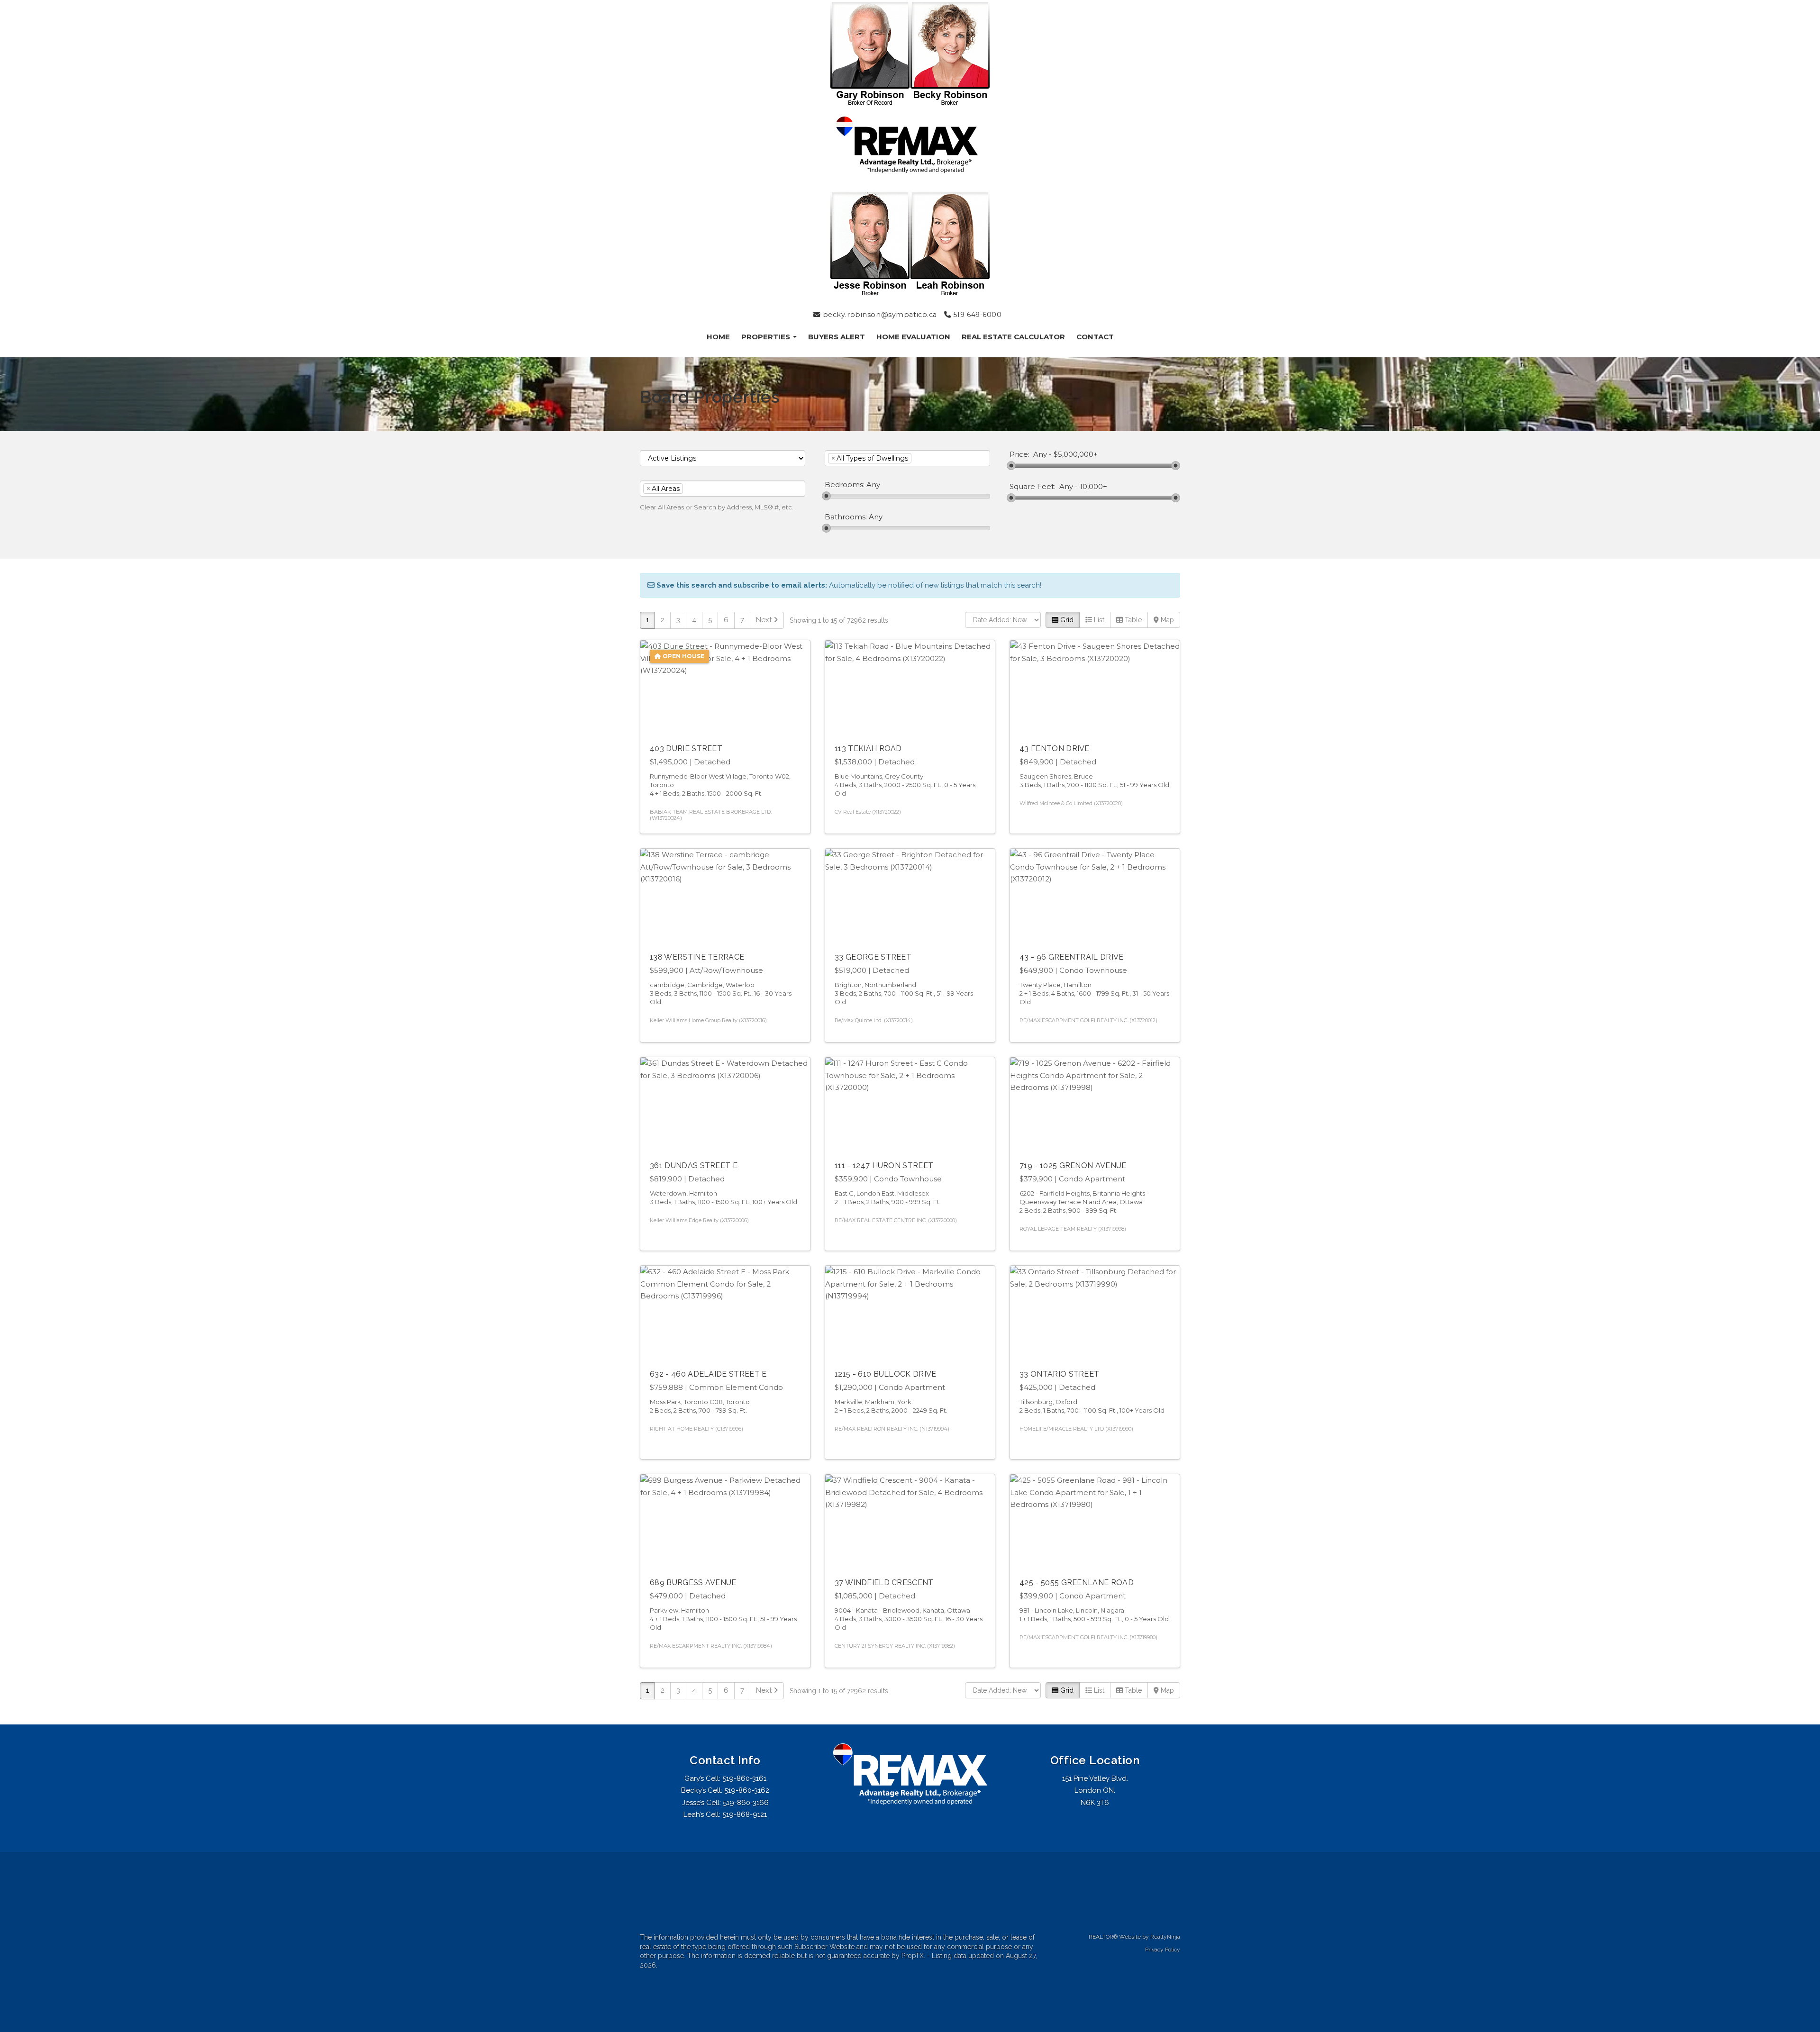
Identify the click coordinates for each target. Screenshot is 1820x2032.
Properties (767, 337)
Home (718, 337)
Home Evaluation (913, 337)
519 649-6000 (976, 315)
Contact (1095, 337)
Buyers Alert (837, 337)
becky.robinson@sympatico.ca (879, 315)
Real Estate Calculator (1013, 337)
